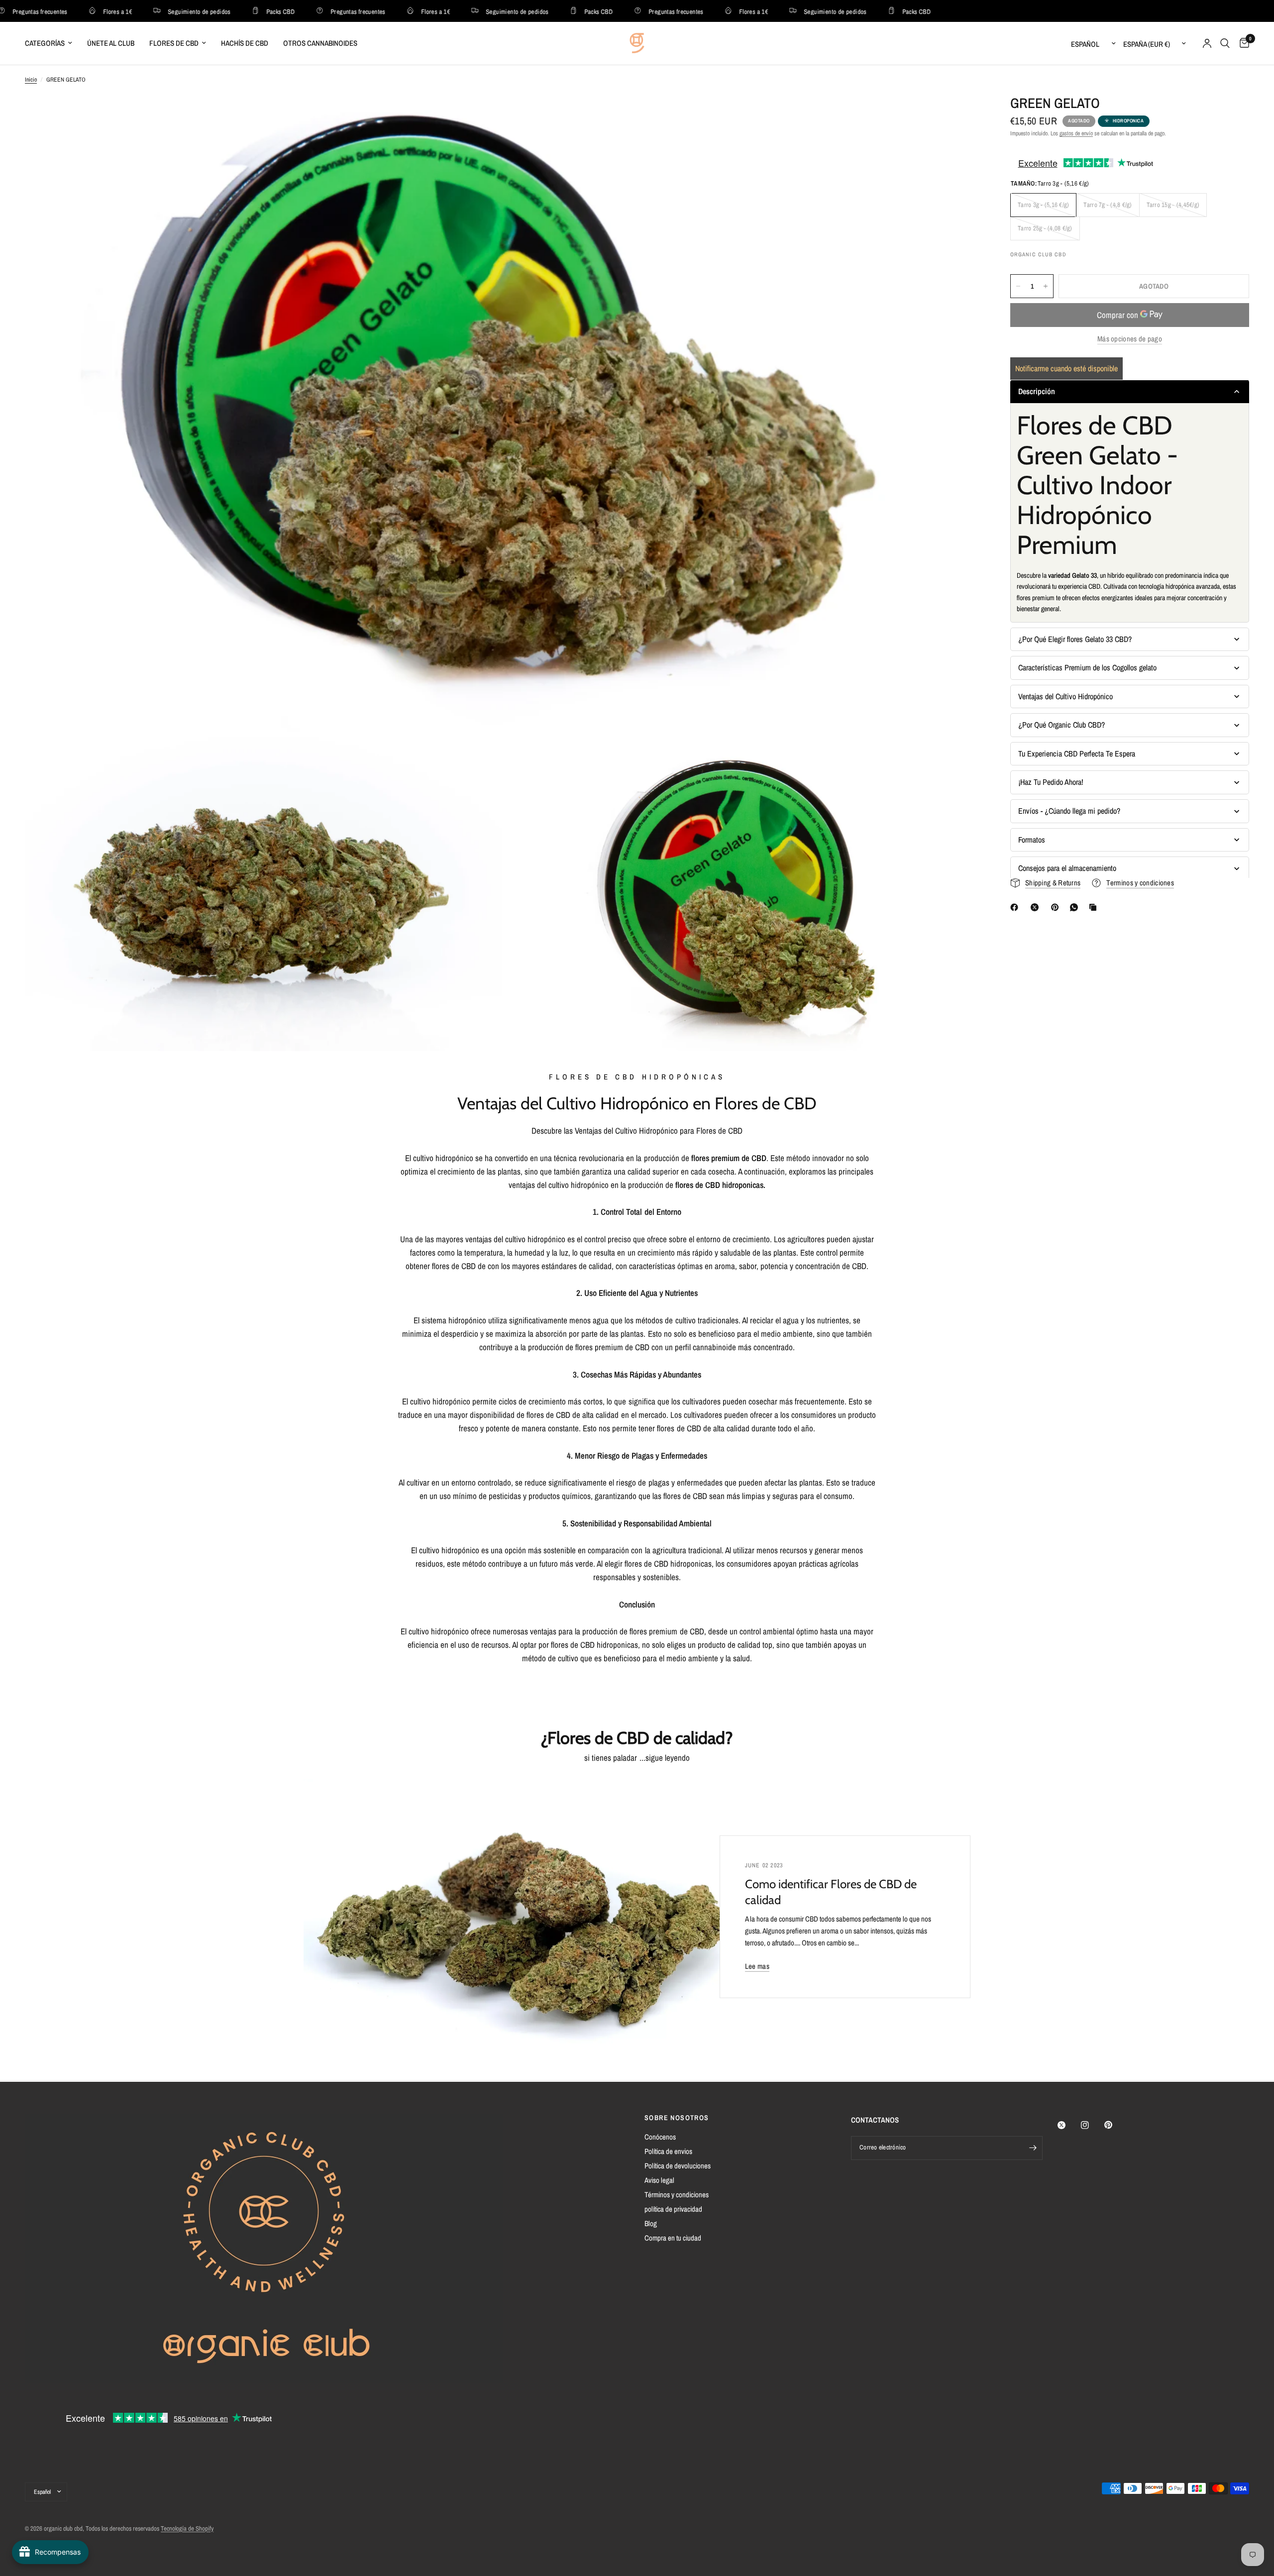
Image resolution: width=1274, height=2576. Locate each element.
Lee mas (757, 1966)
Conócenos (660, 2137)
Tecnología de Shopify (187, 2528)
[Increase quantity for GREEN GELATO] (1046, 286)
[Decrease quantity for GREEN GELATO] (1018, 286)
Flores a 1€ (66, 11)
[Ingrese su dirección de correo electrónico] (1033, 2148)
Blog (651, 2223)
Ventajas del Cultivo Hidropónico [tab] (1065, 696)
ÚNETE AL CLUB (111, 43)
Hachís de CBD (245, 43)
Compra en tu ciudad (673, 2238)
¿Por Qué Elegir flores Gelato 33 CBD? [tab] (1075, 639)
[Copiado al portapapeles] (1095, 907)
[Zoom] (959, 115)
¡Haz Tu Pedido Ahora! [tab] (1051, 782)
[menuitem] (52, 43)
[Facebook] (1016, 907)
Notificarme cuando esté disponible (1066, 368)
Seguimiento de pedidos (148, 11)
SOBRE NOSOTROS (677, 2118)
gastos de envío (1076, 133)
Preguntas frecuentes (307, 11)
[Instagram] (1092, 2125)
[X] (1037, 907)
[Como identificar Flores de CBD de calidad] (524, 1917)
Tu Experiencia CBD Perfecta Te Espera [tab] (1077, 753)
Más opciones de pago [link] (1130, 339)
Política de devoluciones (678, 2166)
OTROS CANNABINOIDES (320, 43)
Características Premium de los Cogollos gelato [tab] (1087, 667)
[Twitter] (1068, 2125)
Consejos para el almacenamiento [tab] (1067, 868)
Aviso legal (659, 2180)
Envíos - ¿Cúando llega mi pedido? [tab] (1069, 811)
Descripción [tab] (1037, 392)
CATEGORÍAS (45, 43)
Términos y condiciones (677, 2195)
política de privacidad (673, 2209)
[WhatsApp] (1076, 907)
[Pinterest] (1057, 907)
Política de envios (668, 2151)
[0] (1242, 43)
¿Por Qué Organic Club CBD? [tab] (1062, 725)
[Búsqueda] (1225, 43)
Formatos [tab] (1032, 840)
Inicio (31, 80)
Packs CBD (229, 11)
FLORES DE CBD (174, 43)
